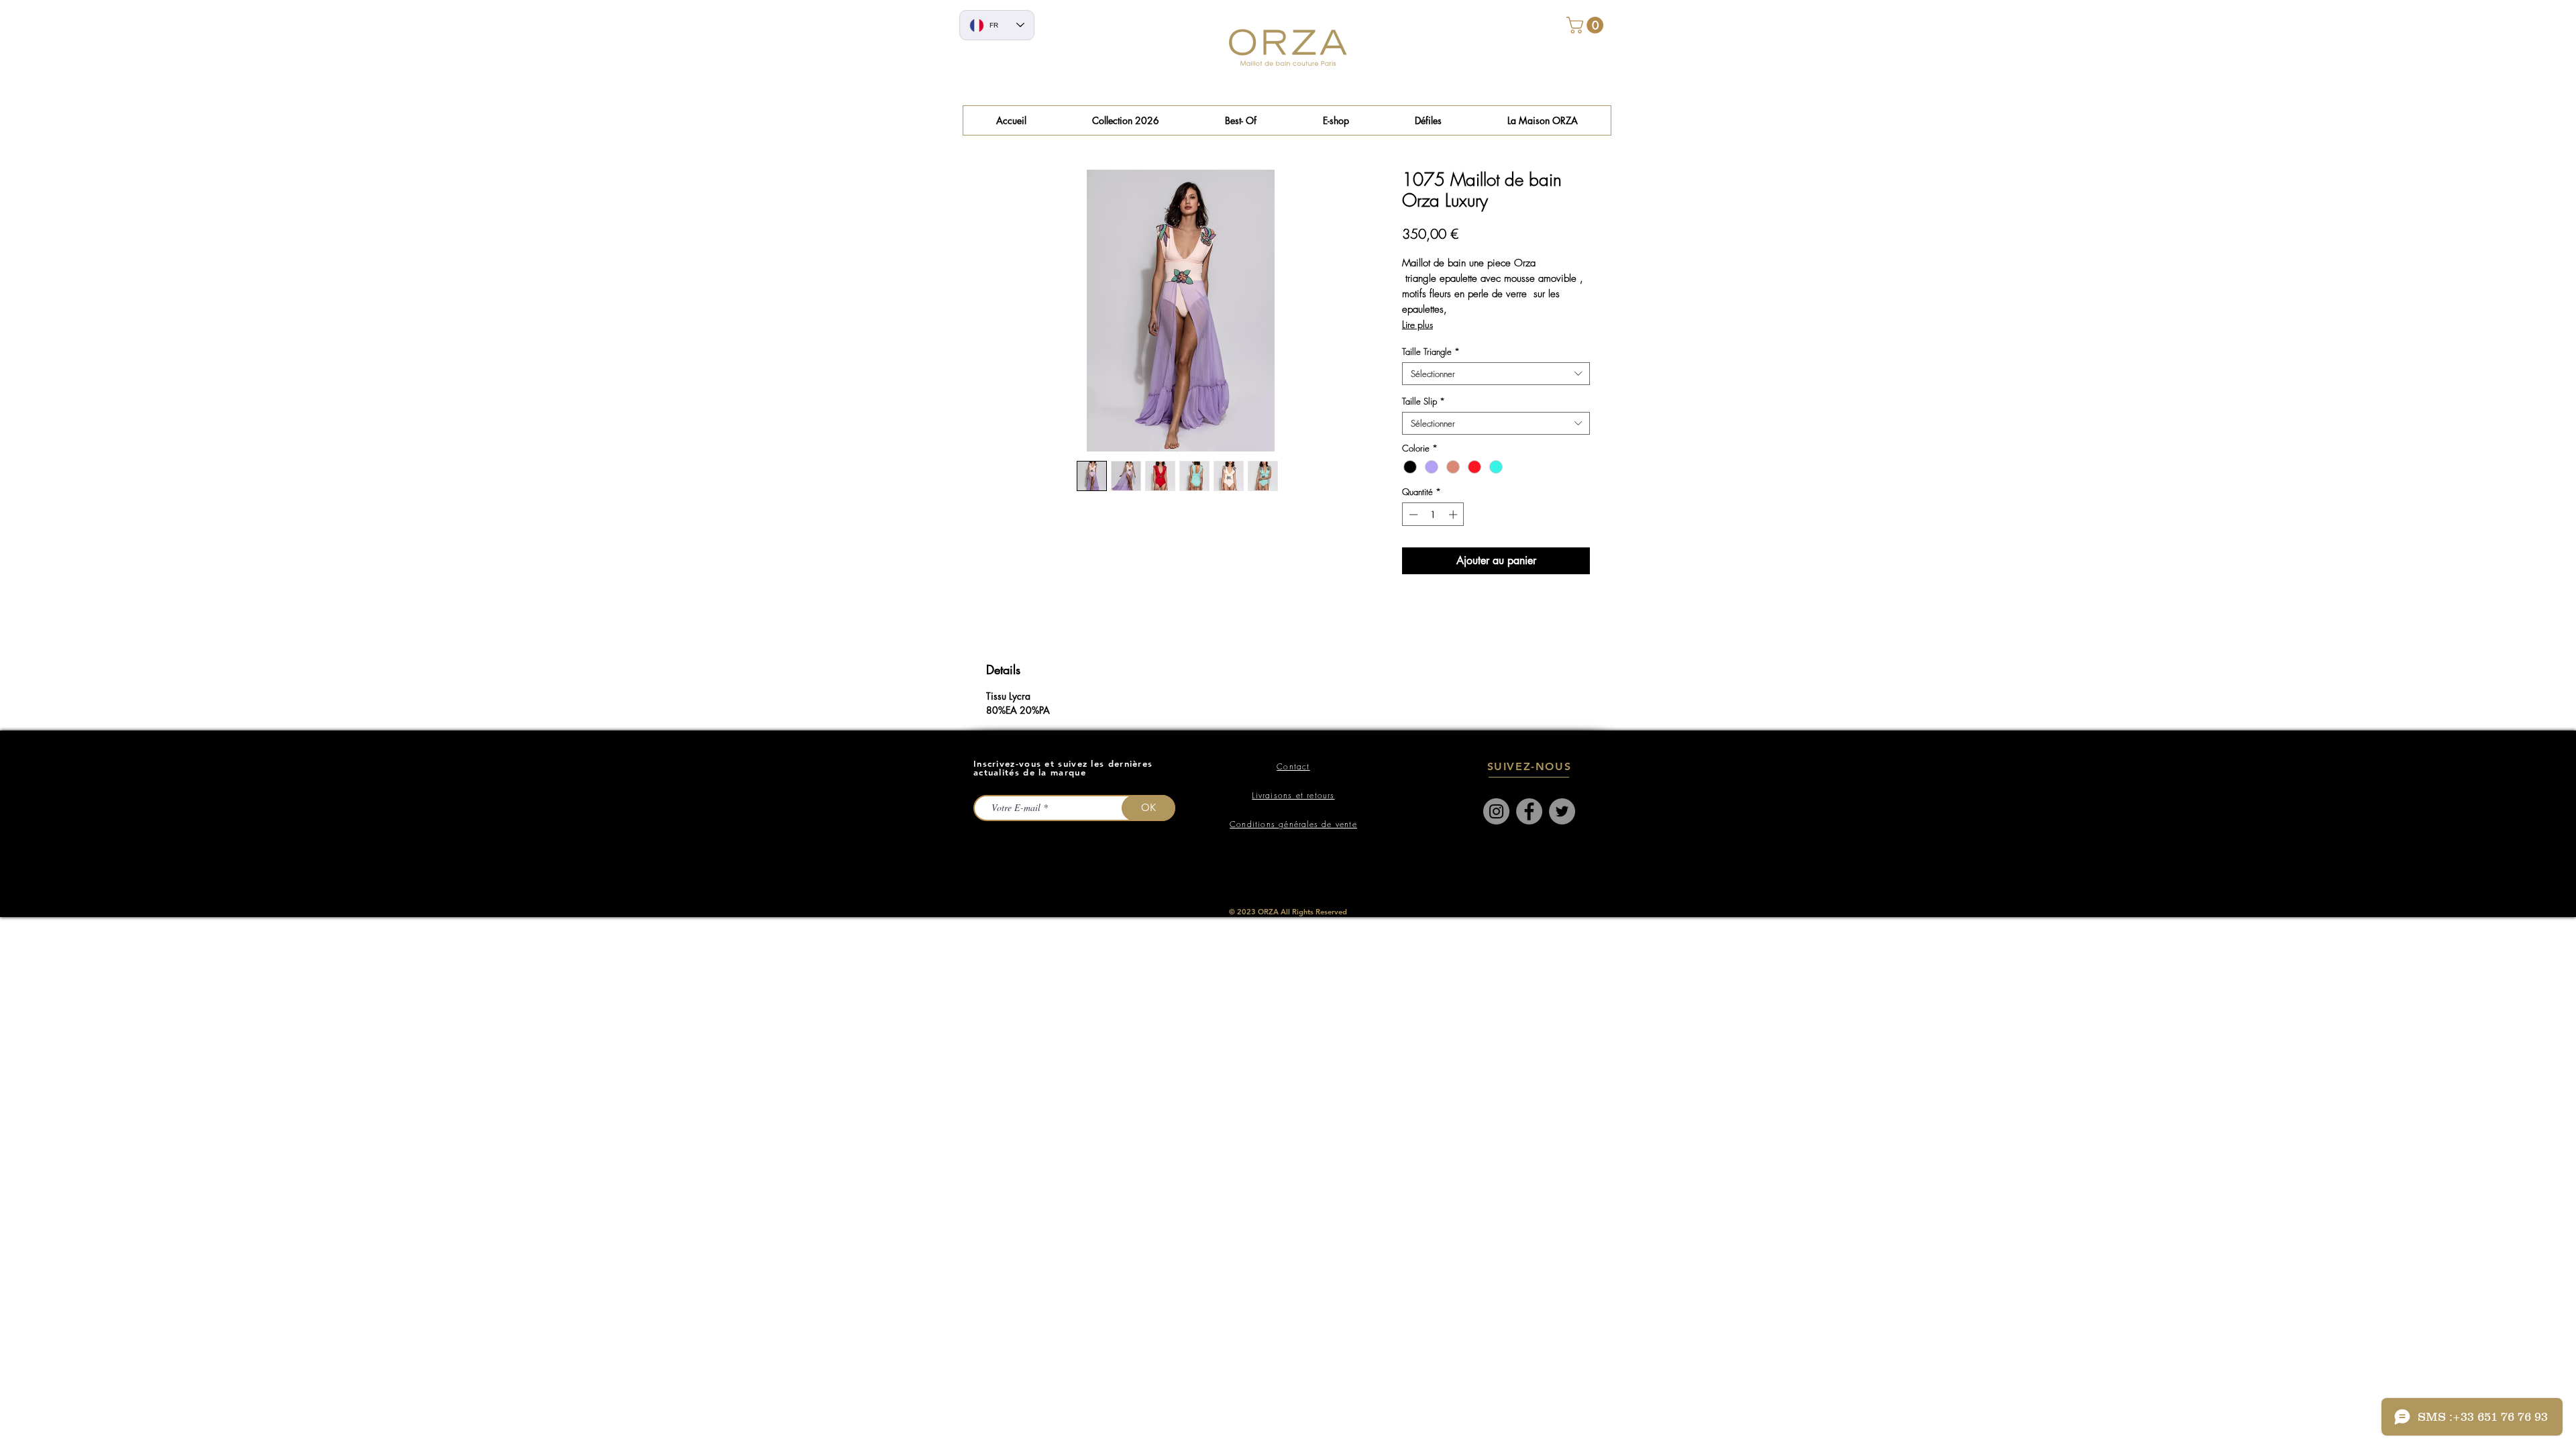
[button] (1241, 120)
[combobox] (1496, 374)
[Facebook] (1529, 811)
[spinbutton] (1433, 515)
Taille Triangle (1431, 352)
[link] (1587, 25)
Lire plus (1417, 324)
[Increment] (1454, 515)
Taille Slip (1424, 401)
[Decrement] (1412, 515)
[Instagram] (1496, 811)
